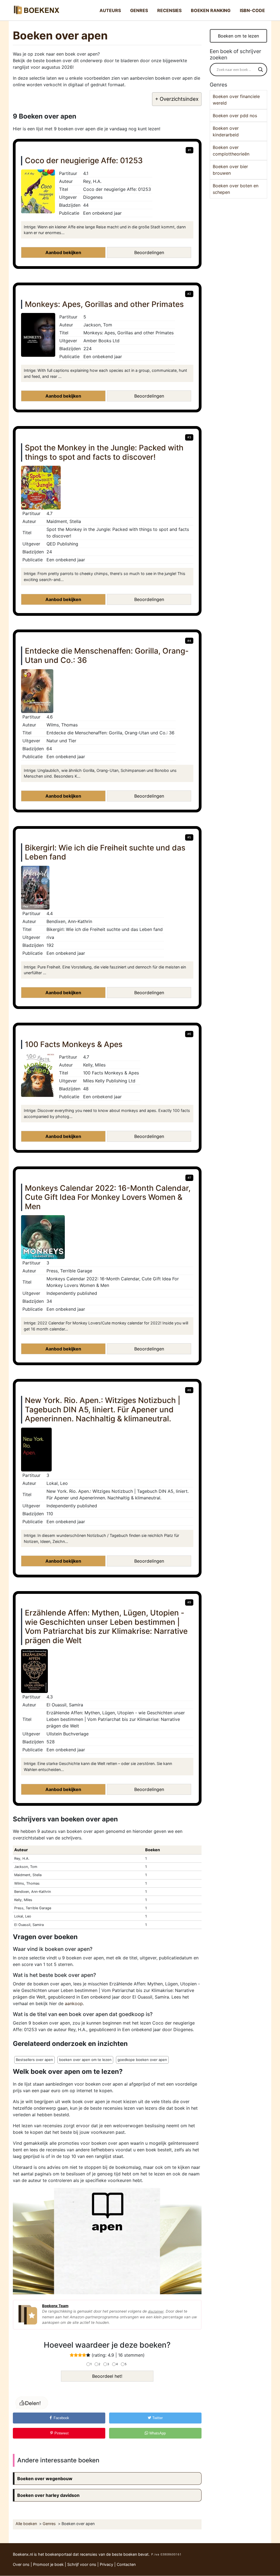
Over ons (21, 2564)
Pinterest (61, 2433)
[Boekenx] (36, 10)
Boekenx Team (55, 2306)
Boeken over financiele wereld (236, 100)
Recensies (169, 10)
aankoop (74, 2003)
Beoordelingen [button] (149, 252)
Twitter (157, 2418)
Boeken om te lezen (238, 36)
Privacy (107, 2564)
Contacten (126, 2564)
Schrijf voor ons (82, 2564)
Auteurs (110, 10)
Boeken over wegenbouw (45, 2479)
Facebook (61, 2418)
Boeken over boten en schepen (236, 189)
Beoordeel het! (107, 2376)
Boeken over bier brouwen (230, 170)
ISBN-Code (252, 10)
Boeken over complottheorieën (231, 151)
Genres (139, 10)
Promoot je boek (48, 2564)
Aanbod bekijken (63, 252)
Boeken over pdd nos (235, 116)
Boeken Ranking (211, 10)
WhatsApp (157, 2433)
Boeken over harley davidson (48, 2495)
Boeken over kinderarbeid (226, 131)
